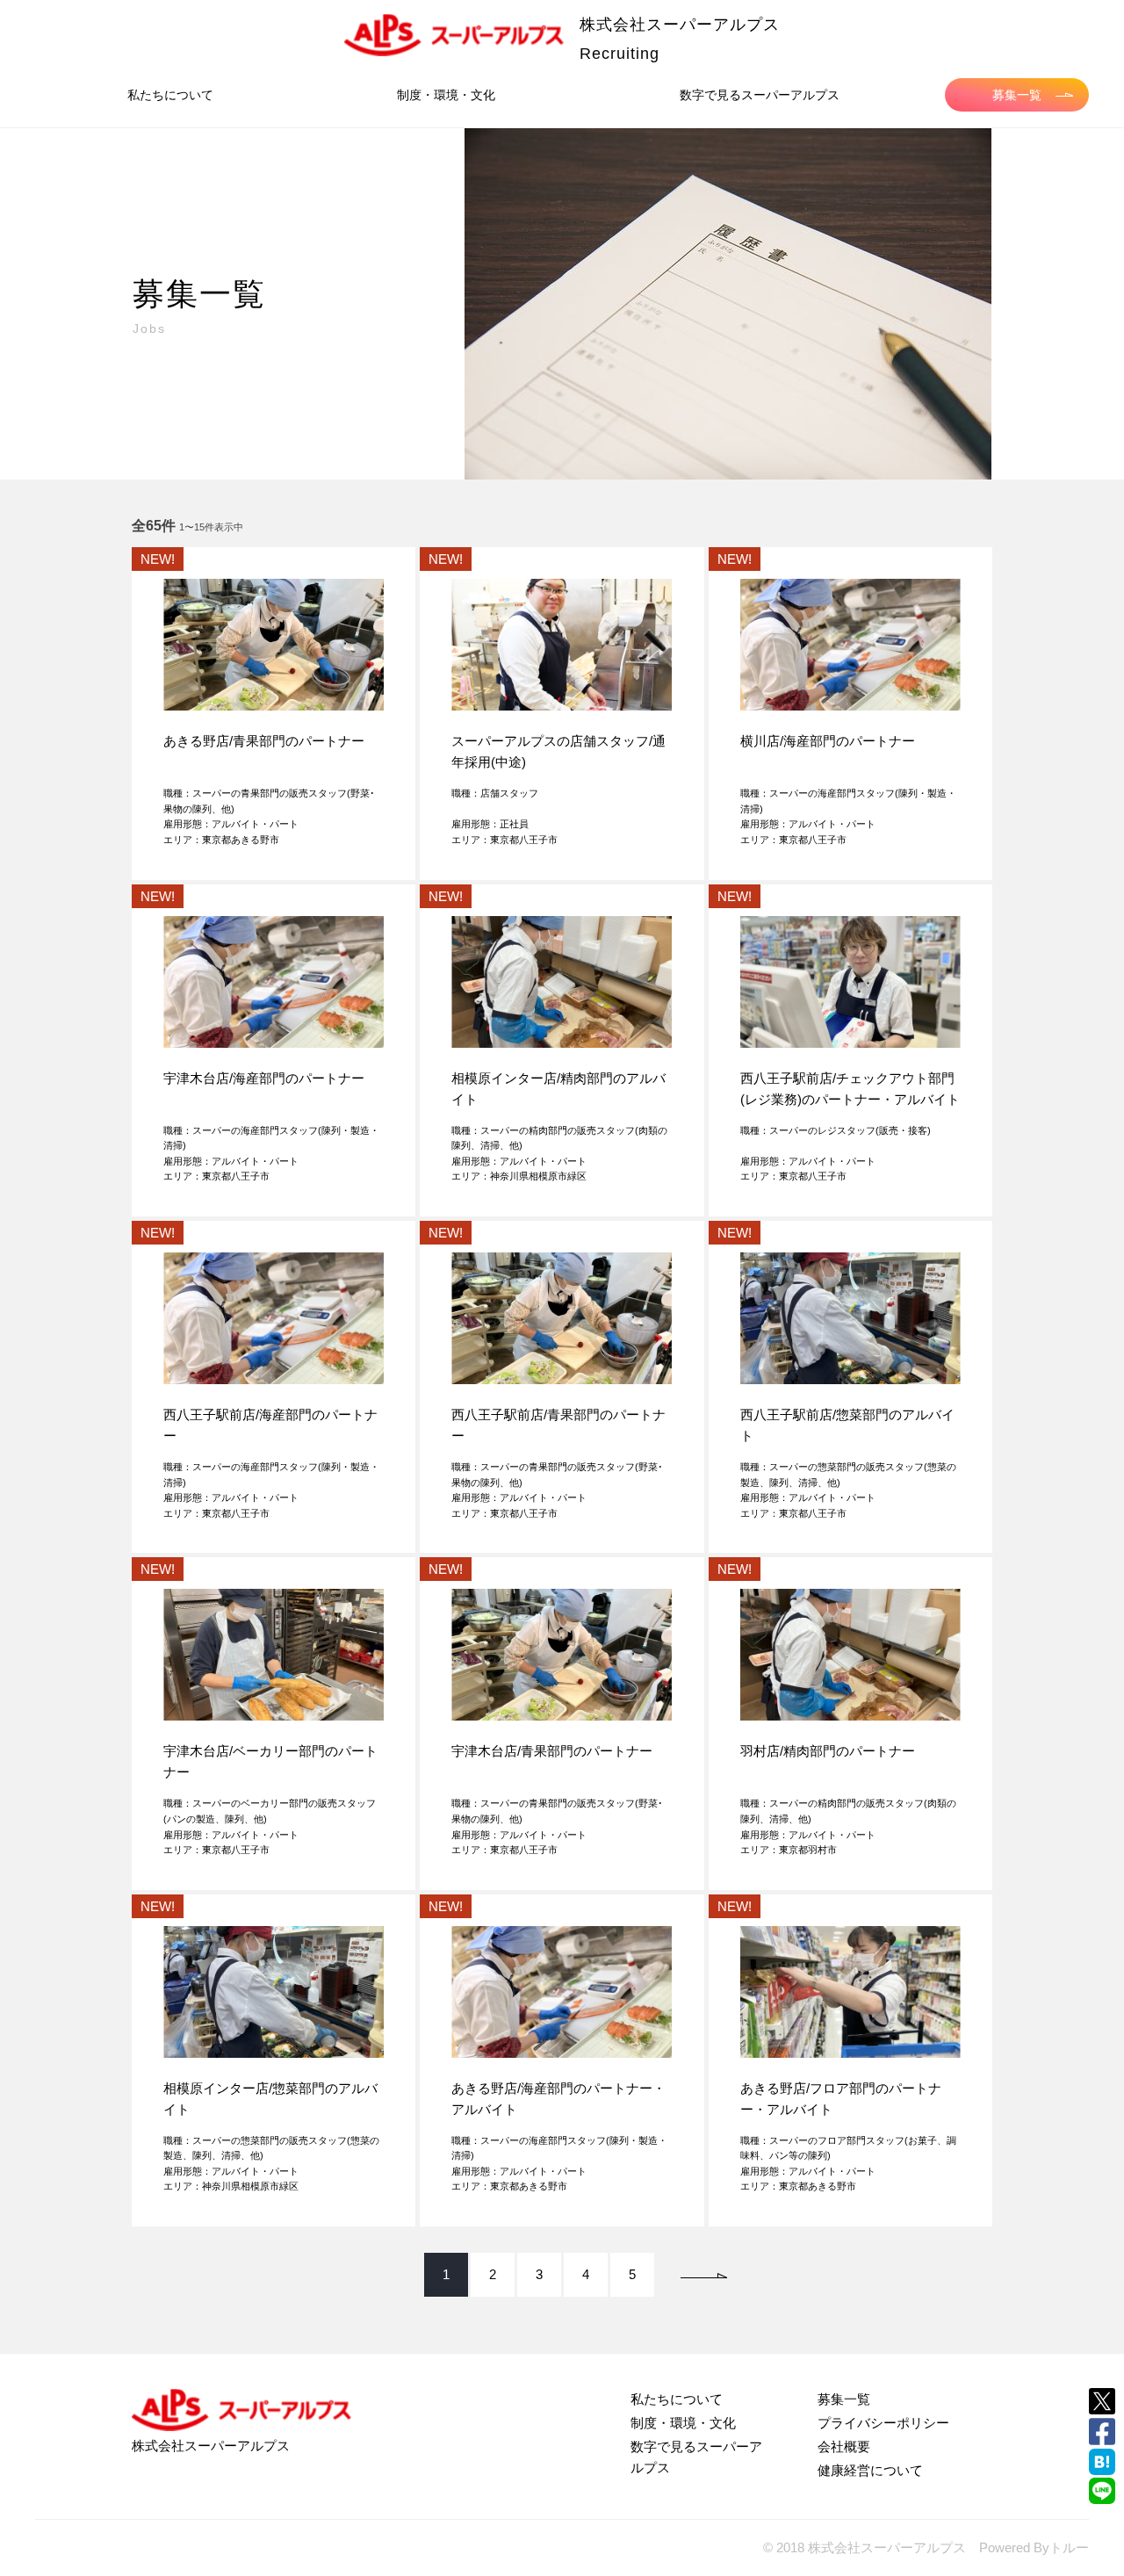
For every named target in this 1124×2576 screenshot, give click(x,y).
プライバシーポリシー (883, 2423)
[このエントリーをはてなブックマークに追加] (1102, 2462)
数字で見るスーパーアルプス (760, 95)
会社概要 (844, 2446)
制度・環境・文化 (446, 95)
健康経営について (870, 2470)
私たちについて (170, 95)
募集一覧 (1017, 95)
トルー (1069, 2547)
